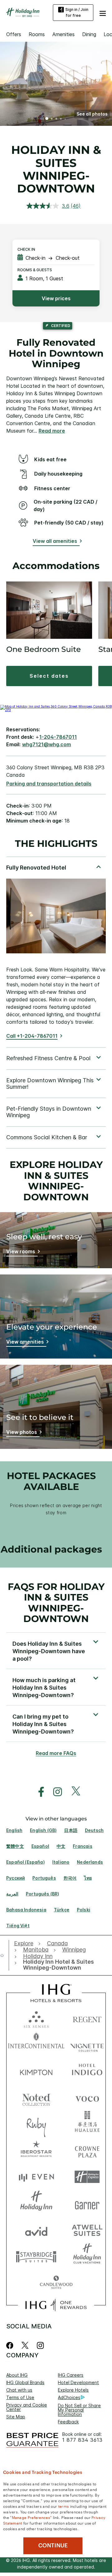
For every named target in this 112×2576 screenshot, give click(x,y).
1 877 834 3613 (82, 2440)
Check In (26, 249)
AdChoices (69, 2397)
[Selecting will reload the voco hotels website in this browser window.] (87, 2097)
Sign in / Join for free (77, 12)
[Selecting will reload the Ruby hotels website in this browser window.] (36, 2124)
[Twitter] (25, 2345)
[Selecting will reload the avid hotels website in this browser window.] (36, 2230)
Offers (14, 34)
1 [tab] (47, 119)
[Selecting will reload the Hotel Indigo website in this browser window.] (87, 2071)
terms (64, 2506)
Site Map (16, 2417)
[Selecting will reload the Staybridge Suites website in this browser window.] (36, 2256)
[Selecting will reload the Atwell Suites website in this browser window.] (87, 2230)
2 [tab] (52, 119)
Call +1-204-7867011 (32, 1036)
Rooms (37, 34)
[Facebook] (11, 2345)
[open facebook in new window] (38, 1792)
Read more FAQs (56, 1753)
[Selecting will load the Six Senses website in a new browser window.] (36, 2018)
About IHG (17, 2375)
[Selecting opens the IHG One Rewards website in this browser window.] (56, 2305)
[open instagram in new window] (54, 1792)
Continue (53, 2545)
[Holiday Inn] (23, 12)
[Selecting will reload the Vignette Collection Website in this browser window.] (87, 2045)
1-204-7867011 (58, 737)
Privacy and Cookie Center (27, 2407)
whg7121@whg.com (47, 744)
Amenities (63, 34)
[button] (103, 12)
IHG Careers (71, 2375)
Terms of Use (20, 2397)
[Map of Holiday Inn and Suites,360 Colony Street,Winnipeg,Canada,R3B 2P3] (56, 710)
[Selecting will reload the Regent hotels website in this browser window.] (87, 2018)
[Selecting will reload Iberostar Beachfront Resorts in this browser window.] (36, 2150)
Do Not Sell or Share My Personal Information (79, 2410)
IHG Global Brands (25, 2382)
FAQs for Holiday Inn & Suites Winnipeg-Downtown (56, 1603)
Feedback (68, 2422)
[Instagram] (40, 2345)
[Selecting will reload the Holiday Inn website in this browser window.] (36, 2203)
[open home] (5, 1955)
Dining (89, 34)
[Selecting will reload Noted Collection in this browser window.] (36, 2097)
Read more (52, 431)
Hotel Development (78, 2382)
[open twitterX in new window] (73, 1792)
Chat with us (19, 2390)
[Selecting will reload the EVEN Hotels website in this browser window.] (36, 2177)
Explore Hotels (73, 2390)
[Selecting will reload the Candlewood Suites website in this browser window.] (56, 2283)
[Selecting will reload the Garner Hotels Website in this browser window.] (87, 2203)
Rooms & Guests (35, 270)
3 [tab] (56, 119)
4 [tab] (61, 119)
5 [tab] (65, 119)
